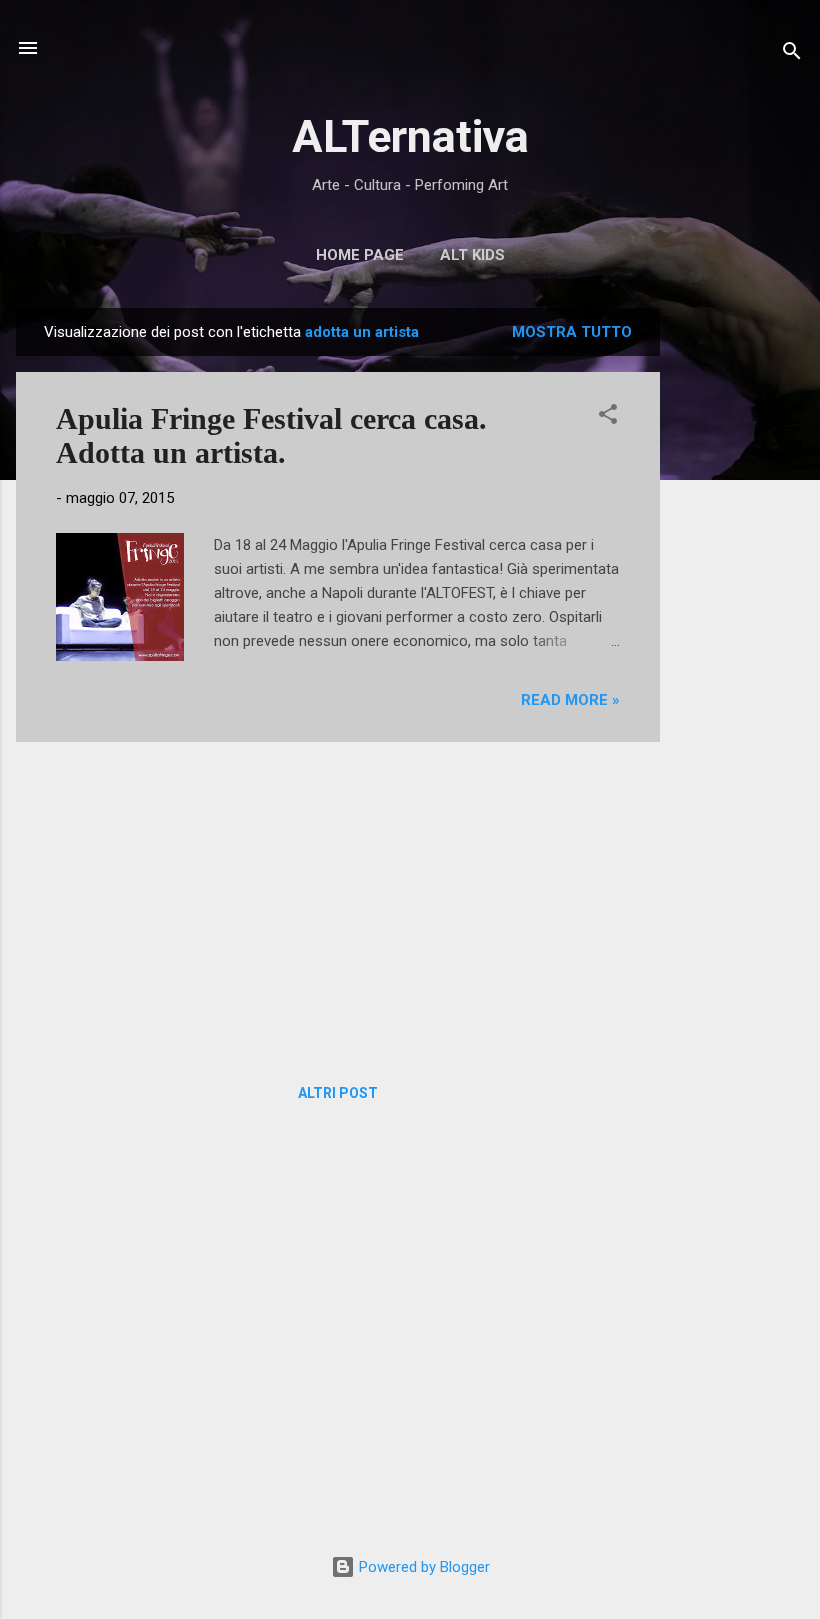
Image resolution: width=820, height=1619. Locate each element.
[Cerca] (792, 54)
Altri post (338, 1093)
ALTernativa (410, 136)
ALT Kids (472, 255)
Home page (360, 255)
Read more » (570, 700)
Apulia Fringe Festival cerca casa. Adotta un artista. (271, 435)
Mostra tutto (572, 332)
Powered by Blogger (422, 1567)
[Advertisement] (740, 608)
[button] (608, 417)
